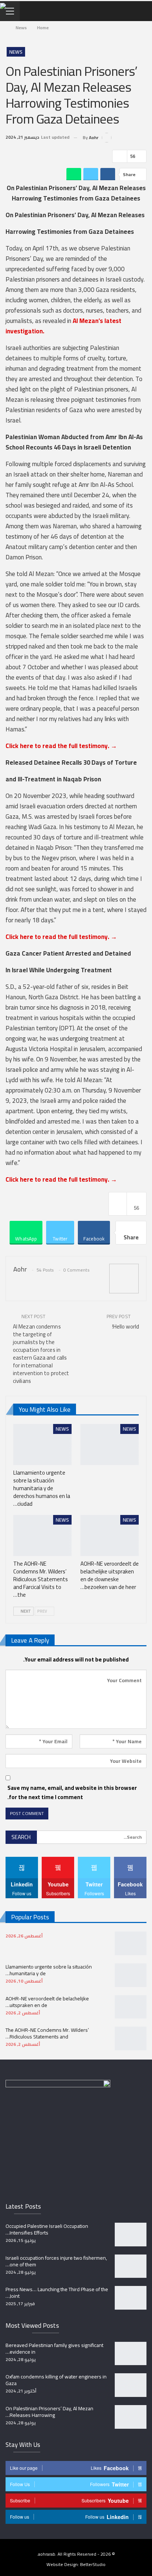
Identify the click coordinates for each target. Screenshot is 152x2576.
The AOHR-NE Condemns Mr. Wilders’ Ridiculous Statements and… (47, 2033)
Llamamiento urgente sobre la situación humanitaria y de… (49, 1970)
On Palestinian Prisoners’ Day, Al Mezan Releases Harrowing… (49, 2412)
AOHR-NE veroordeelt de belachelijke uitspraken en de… (47, 2002)
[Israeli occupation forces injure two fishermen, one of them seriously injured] (131, 2266)
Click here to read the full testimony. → (61, 746)
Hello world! (126, 1326)
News (16, 52)
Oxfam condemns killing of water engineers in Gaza (56, 2380)
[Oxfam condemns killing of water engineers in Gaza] (131, 2385)
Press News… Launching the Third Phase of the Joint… (57, 2293)
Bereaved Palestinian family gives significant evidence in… (54, 2348)
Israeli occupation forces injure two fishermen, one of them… (56, 2261)
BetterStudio (93, 2564)
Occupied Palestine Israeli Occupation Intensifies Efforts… (47, 2229)
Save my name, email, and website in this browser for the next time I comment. (72, 1793)
